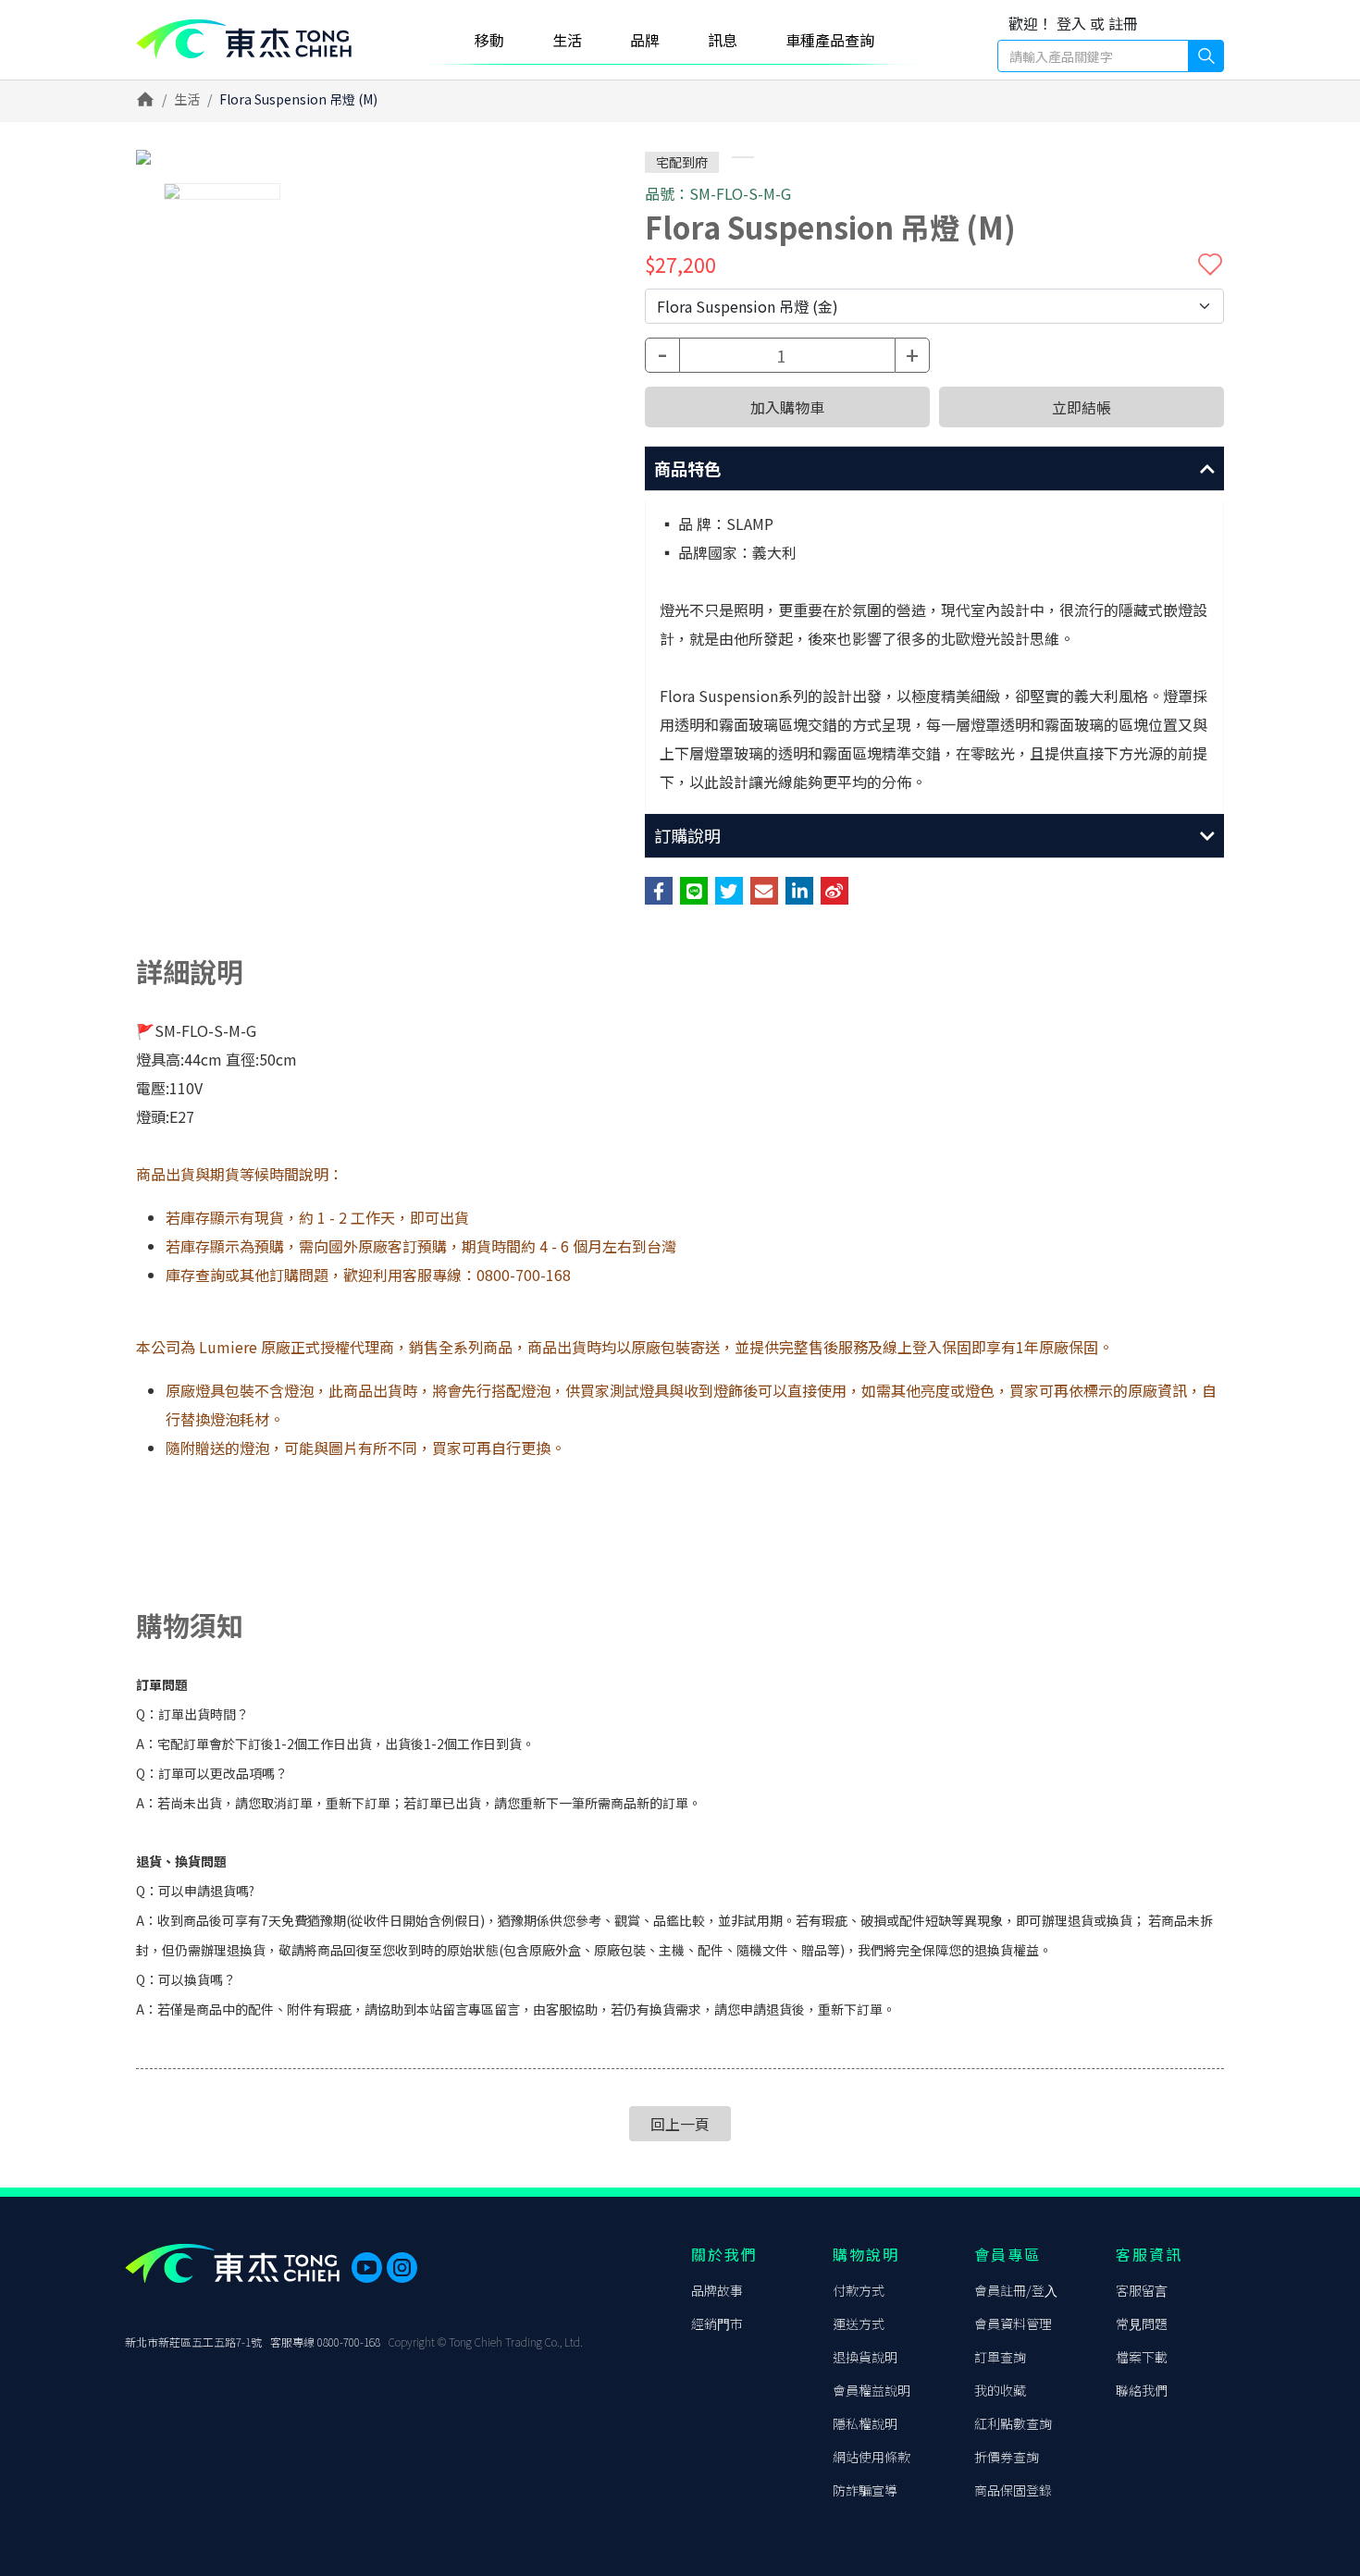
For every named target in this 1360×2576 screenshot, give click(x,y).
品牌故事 (717, 2290)
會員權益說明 (872, 2390)
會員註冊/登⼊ (1016, 2290)
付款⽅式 (859, 2290)
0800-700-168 (349, 2342)
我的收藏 (1000, 2390)
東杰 (244, 39)
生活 (187, 99)
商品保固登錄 (1013, 2490)
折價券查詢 (1007, 2457)
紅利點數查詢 (1013, 2423)
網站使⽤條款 (872, 2457)
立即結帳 (1082, 407)
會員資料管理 (1013, 2323)
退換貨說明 (865, 2357)
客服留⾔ (1142, 2290)
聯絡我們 (1142, 2390)
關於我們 (724, 2254)
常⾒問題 (1142, 2323)
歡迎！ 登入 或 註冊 (1073, 23)
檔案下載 (1142, 2357)
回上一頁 (680, 2124)
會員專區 (1008, 2254)
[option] (356, 157)
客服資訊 (1149, 2254)
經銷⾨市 (717, 2323)
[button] (934, 469)
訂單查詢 (1000, 2357)
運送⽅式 (859, 2323)
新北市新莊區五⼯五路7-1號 (193, 2342)
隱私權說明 (865, 2423)
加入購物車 (787, 407)
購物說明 (866, 2254)
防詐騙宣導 (865, 2490)
